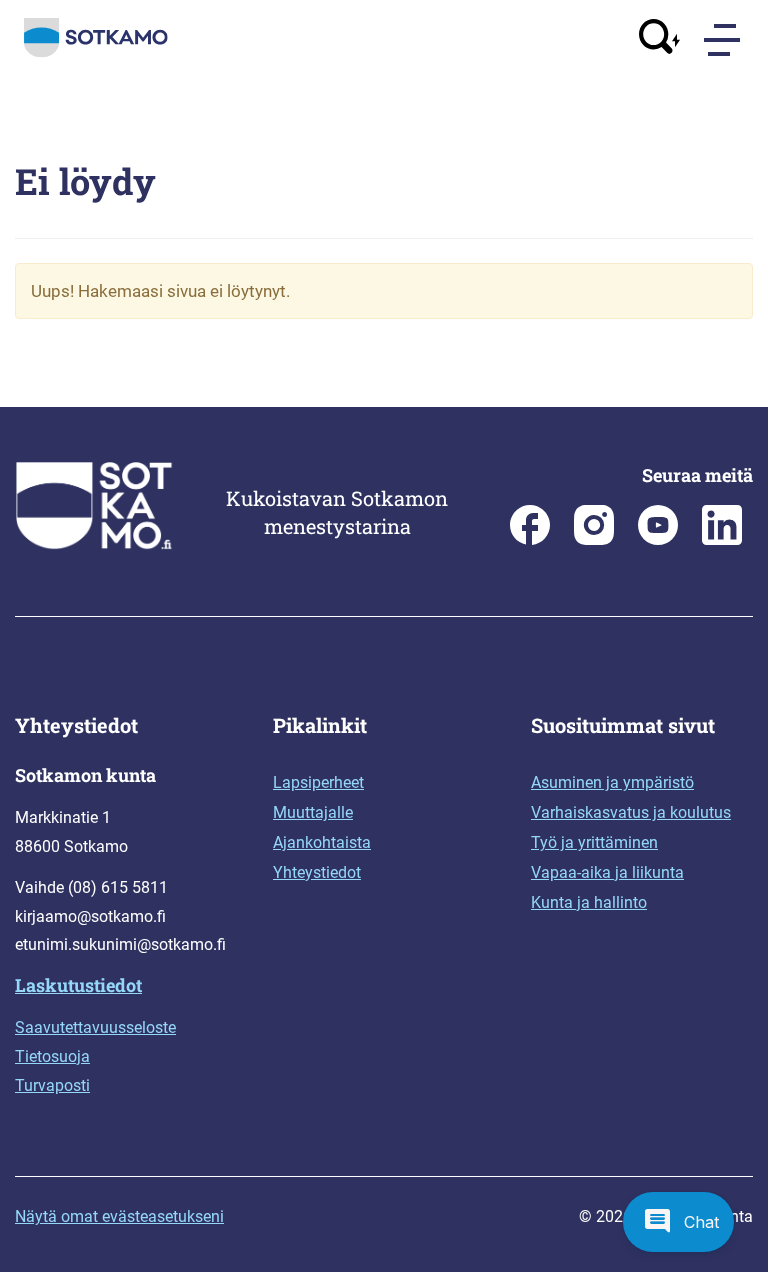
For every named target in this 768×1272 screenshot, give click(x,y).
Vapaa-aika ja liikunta (607, 872)
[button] (678, 1222)
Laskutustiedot (78, 985)
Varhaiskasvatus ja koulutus (631, 812)
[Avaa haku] (660, 39)
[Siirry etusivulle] (96, 53)
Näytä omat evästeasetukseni (119, 1216)
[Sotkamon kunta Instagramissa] (594, 539)
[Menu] (724, 40)
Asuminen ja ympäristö (612, 782)
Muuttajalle (313, 812)
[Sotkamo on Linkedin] (722, 539)
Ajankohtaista (322, 842)
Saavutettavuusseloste (95, 1027)
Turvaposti (52, 1085)
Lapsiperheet (318, 782)
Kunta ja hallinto (589, 902)
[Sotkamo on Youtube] (658, 539)
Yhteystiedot (317, 872)
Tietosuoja (52, 1056)
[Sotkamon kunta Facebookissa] (530, 539)
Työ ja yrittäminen (594, 842)
